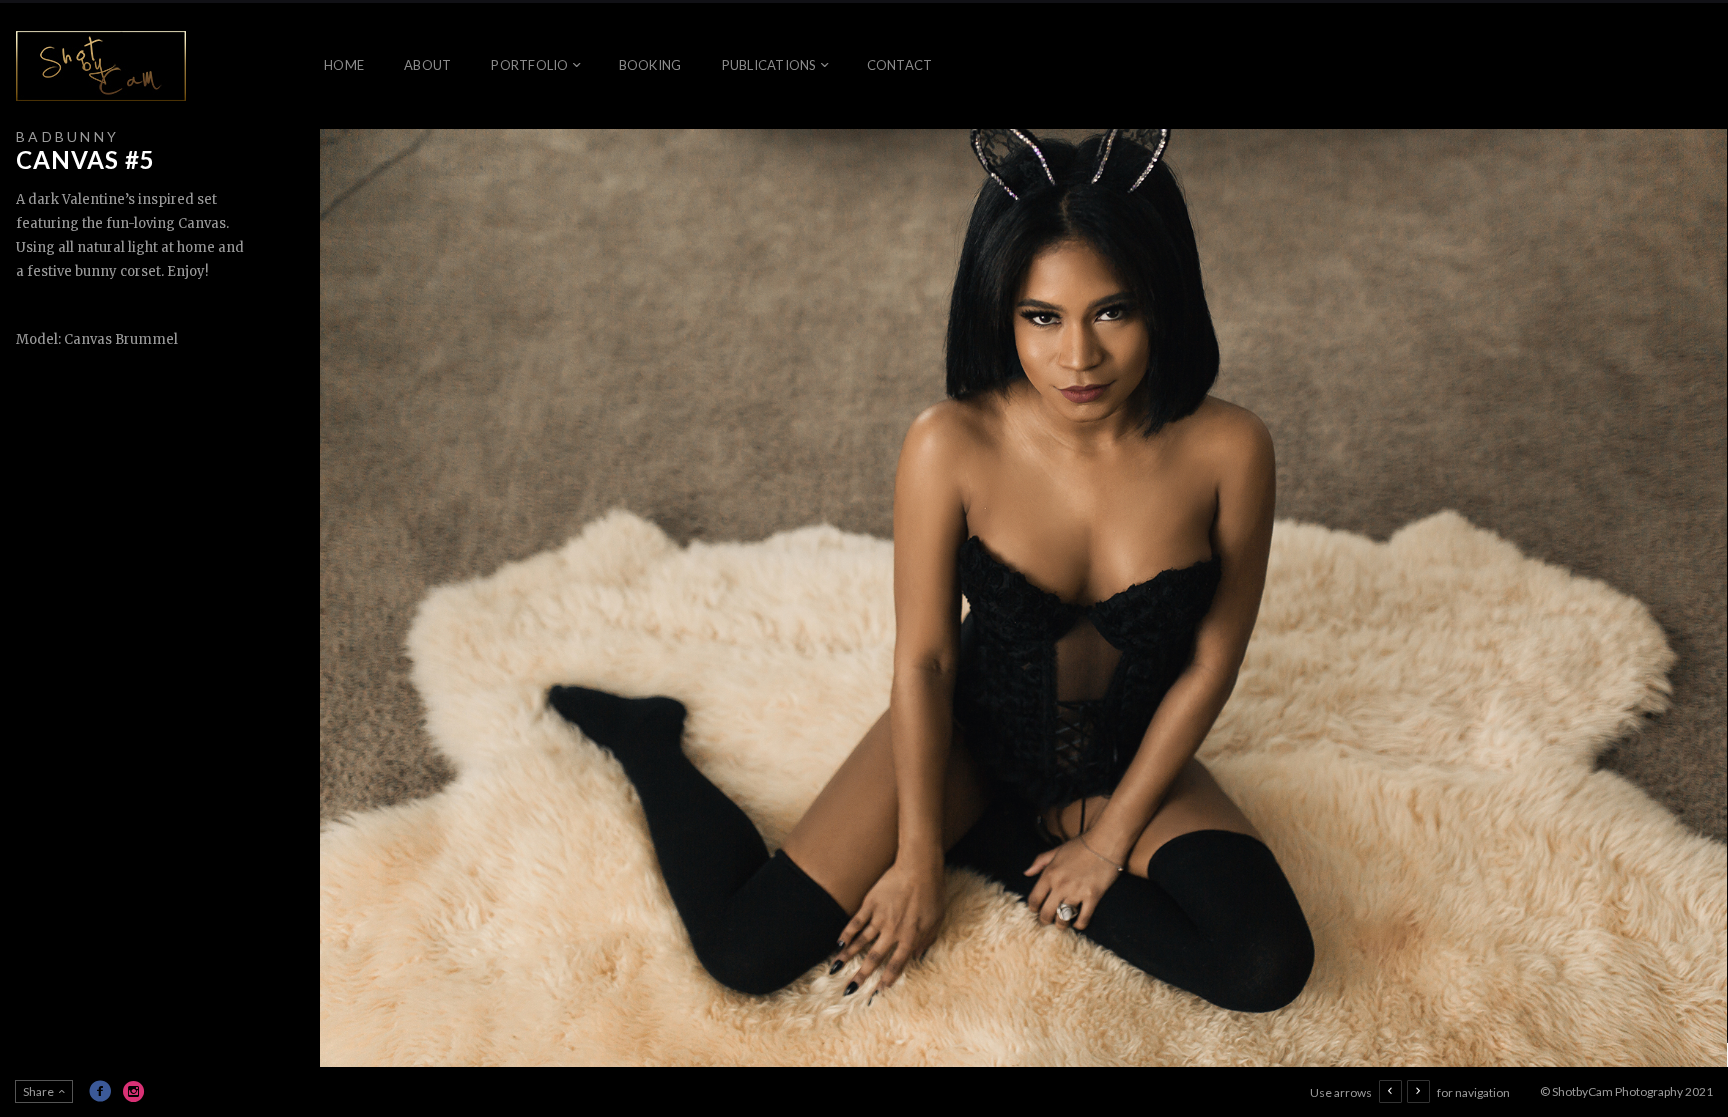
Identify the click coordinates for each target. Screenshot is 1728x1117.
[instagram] (134, 1091)
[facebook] (100, 1091)
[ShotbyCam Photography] (101, 66)
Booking (650, 65)
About (427, 65)
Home (344, 65)
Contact (900, 65)
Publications (769, 65)
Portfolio (529, 65)
